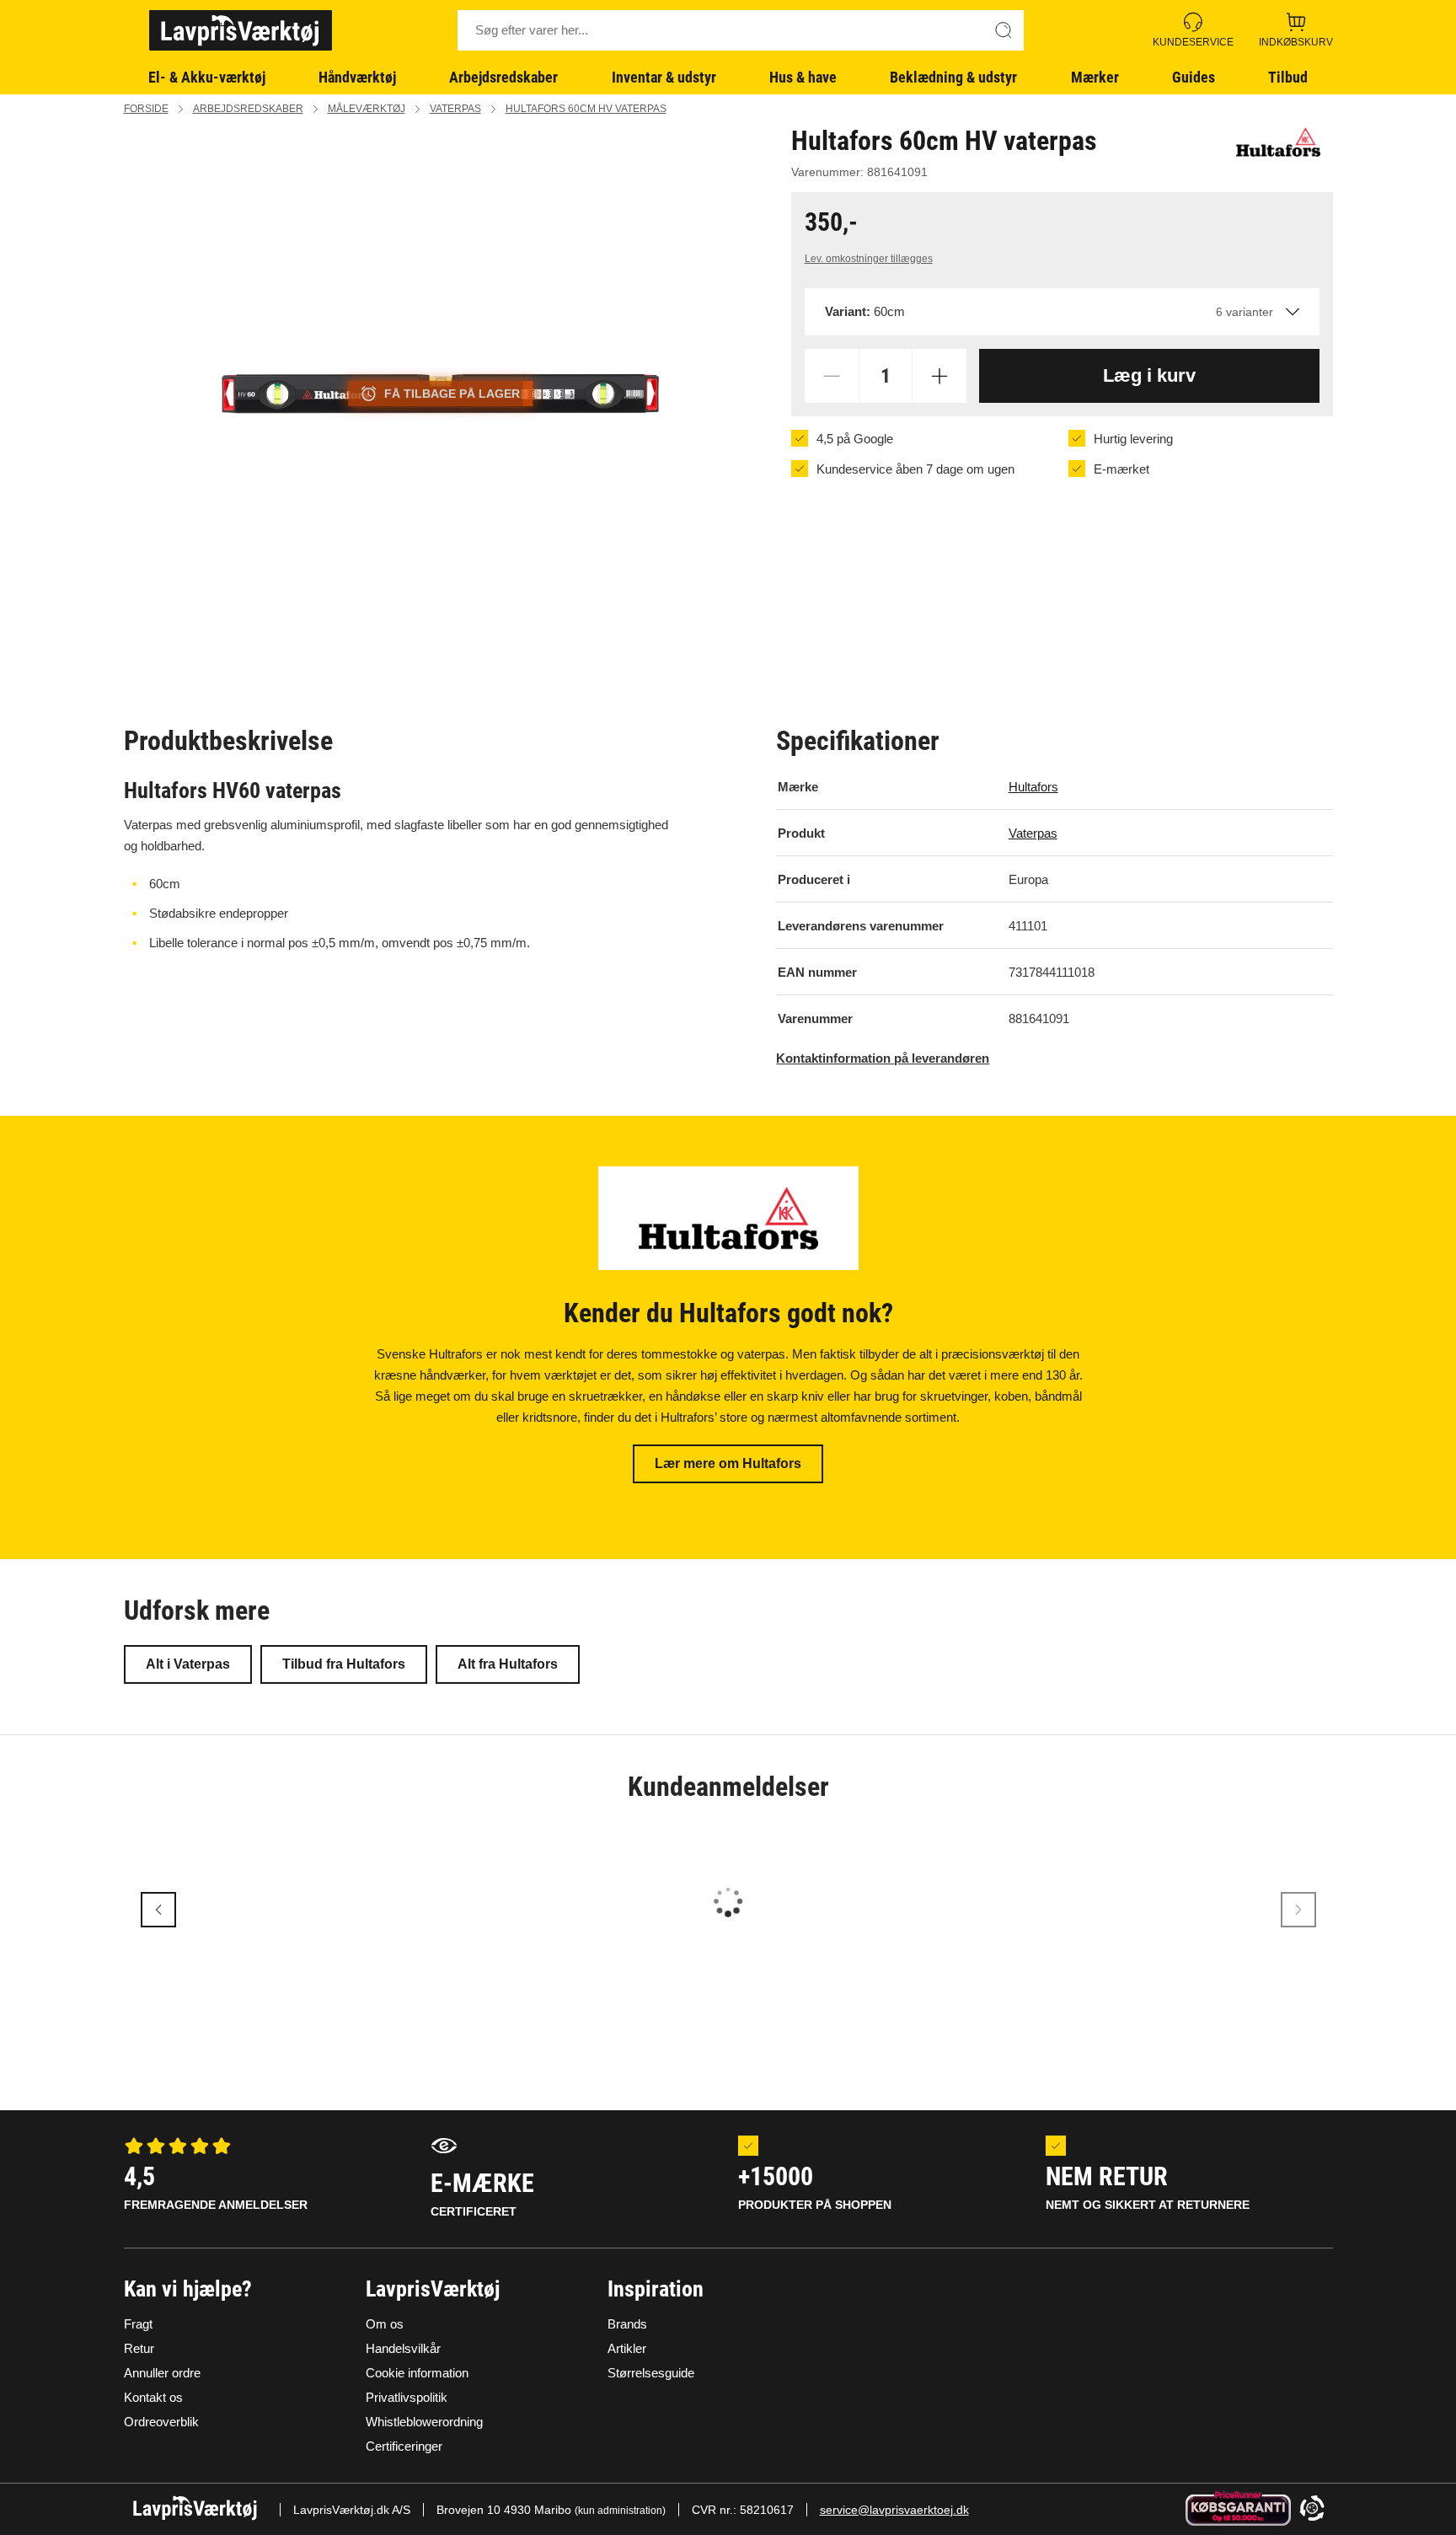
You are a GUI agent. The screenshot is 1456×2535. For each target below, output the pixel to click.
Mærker (1095, 77)
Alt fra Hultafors (508, 1664)
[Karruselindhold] (441, 394)
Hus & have (803, 77)
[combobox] (1062, 312)
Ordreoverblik (161, 2422)
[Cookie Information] (1312, 2509)
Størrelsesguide (651, 2373)
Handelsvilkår (403, 2348)
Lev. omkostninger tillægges (869, 259)
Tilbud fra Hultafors (344, 1664)
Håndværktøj (357, 77)
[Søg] (1004, 30)
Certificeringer (404, 2446)
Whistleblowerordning (424, 2422)
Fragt (138, 2324)
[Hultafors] (1278, 142)
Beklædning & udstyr (953, 77)
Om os (385, 2324)
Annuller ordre (162, 2373)
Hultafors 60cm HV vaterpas (586, 109)
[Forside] (241, 30)
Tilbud (1288, 77)
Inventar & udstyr (664, 77)
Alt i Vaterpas (188, 1664)
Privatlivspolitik (407, 2397)
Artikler (627, 2348)
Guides (1194, 77)
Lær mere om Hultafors (728, 1463)
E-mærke (482, 2193)
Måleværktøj (367, 109)
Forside (146, 109)
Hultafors (1033, 787)
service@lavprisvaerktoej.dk (894, 2510)
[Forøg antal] (939, 376)
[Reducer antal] (832, 376)
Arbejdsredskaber (503, 77)
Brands (627, 2324)
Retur (139, 2348)
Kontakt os (153, 2397)
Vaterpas (455, 109)
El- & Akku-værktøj (207, 77)
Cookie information (417, 2373)
